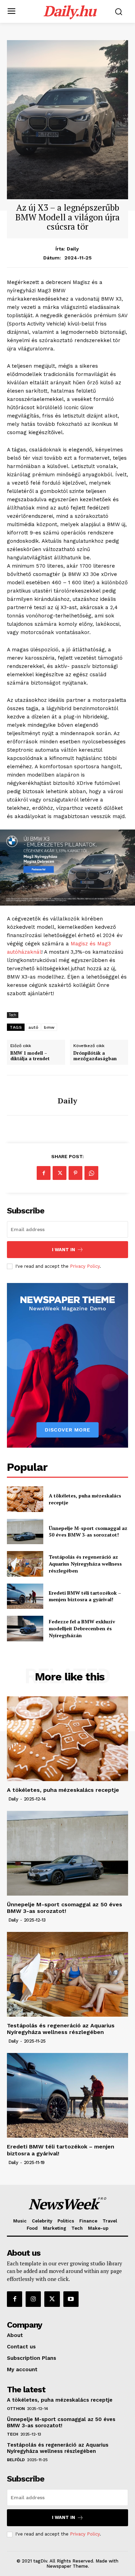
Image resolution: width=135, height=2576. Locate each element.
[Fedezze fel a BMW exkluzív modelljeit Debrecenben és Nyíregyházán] (25, 1629)
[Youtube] (71, 2299)
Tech (13, 1015)
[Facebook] (44, 1173)
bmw (49, 1027)
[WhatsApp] (91, 1173)
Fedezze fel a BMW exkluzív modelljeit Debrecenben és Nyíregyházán (82, 1628)
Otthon (16, 2409)
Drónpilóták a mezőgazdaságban (95, 1056)
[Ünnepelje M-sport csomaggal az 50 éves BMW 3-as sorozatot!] (25, 1532)
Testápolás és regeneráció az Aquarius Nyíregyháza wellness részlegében (85, 1564)
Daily (73, 249)
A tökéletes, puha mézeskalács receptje (63, 1790)
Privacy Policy (85, 1266)
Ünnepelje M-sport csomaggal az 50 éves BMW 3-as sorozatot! (88, 1532)
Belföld (16, 2460)
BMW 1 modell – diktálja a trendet (30, 1056)
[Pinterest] (75, 1173)
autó (33, 1027)
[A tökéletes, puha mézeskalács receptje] (25, 1499)
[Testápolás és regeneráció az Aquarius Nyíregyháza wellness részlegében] (25, 1564)
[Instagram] (33, 2299)
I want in (64, 1250)
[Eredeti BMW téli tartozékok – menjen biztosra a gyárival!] (25, 1596)
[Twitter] (60, 1173)
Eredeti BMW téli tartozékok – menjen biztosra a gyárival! (85, 1596)
